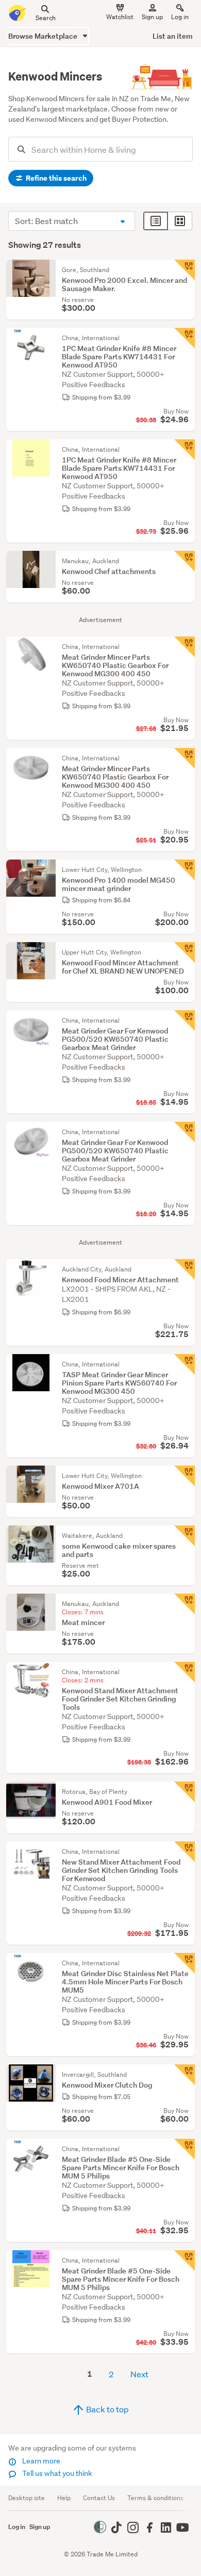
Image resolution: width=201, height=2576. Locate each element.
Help (64, 2498)
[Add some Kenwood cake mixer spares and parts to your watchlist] (185, 1536)
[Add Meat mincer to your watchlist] (185, 1604)
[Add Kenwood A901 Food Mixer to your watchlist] (185, 1792)
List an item (173, 36)
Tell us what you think (56, 2473)
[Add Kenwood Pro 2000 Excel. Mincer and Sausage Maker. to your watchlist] (185, 270)
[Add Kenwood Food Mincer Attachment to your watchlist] (185, 1269)
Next (139, 2374)
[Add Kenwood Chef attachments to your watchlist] (185, 561)
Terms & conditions (155, 2498)
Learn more (40, 2461)
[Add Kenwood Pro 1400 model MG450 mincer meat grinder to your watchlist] (185, 870)
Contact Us (99, 2498)
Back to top (107, 2409)
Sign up (152, 17)
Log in (180, 17)
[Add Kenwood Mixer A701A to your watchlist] (185, 1476)
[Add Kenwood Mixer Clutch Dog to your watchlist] (185, 2075)
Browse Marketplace (44, 36)
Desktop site (27, 2498)
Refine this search (55, 178)
